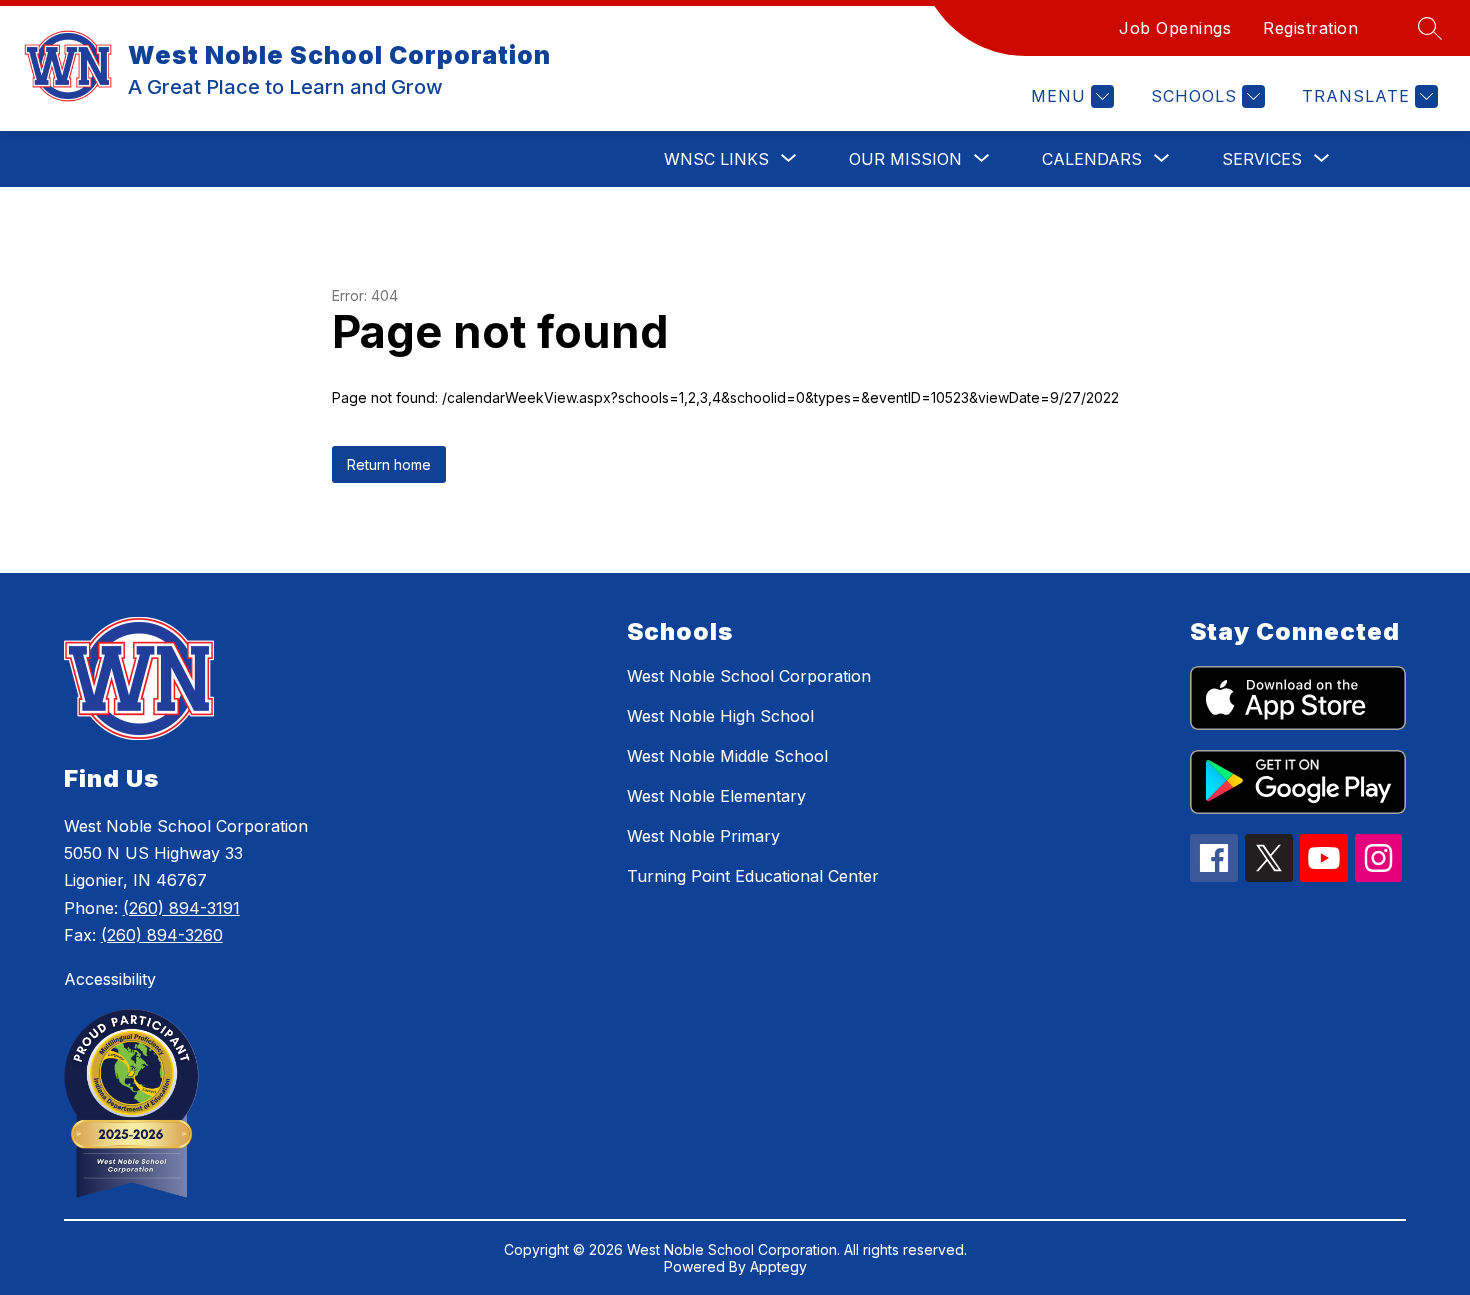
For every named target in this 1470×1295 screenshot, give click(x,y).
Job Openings (1175, 28)
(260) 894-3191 (181, 908)
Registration (1310, 28)
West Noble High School (720, 716)
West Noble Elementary (716, 796)
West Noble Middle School (727, 756)
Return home (389, 464)
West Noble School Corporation (749, 676)
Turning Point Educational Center (753, 876)
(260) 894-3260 (162, 935)
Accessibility (110, 979)
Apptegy (778, 1266)
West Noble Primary (703, 836)
